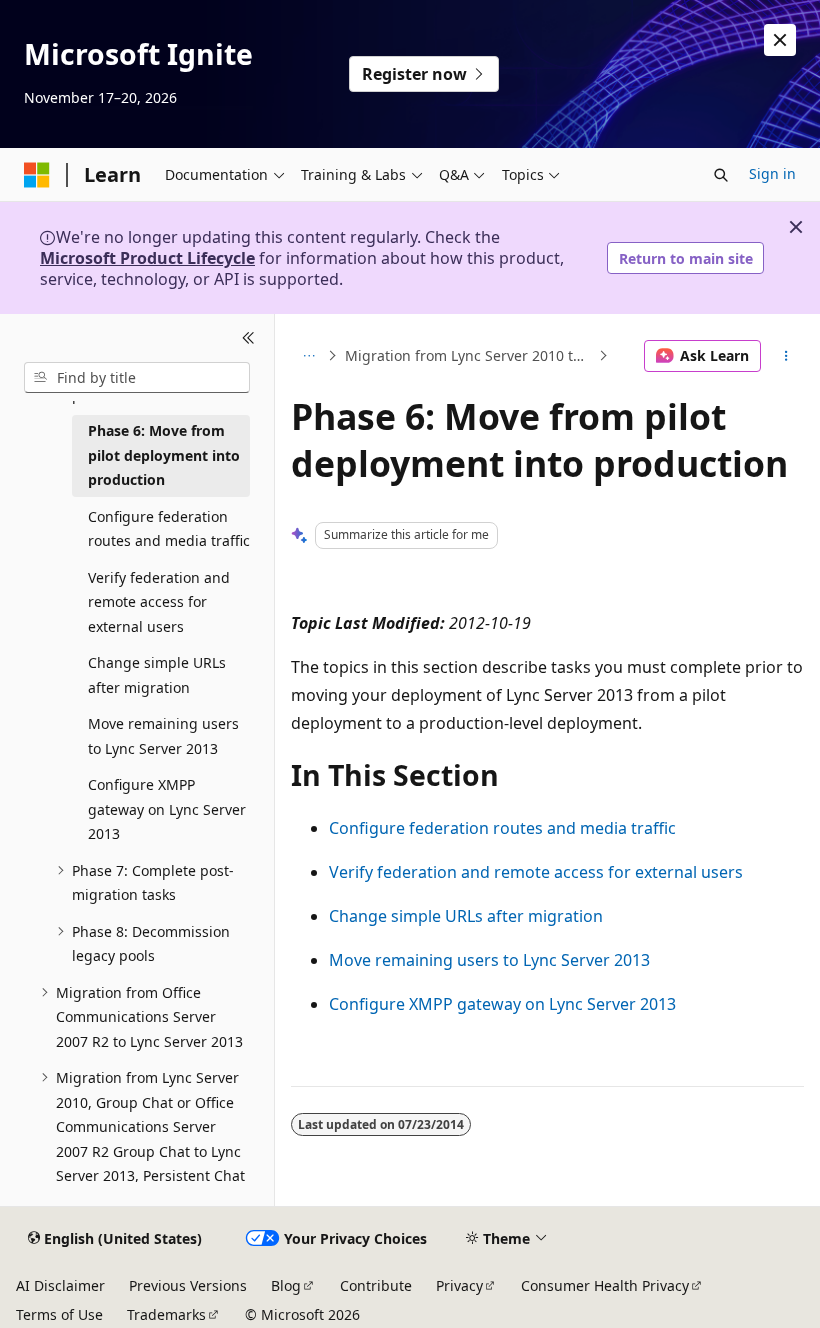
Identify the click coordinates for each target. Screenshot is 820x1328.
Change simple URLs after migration (466, 916)
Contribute (376, 1285)
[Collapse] (248, 338)
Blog (286, 1285)
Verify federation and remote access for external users (536, 872)
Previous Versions (188, 1285)
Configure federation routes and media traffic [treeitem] (169, 529)
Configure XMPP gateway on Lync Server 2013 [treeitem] (167, 809)
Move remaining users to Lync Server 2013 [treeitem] (163, 736)
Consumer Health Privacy (605, 1285)
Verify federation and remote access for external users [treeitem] (159, 602)
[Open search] (721, 175)
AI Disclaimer (60, 1285)
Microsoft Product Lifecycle (147, 258)
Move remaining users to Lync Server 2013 (489, 960)
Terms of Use (59, 1314)
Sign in (772, 173)
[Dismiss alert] (780, 40)
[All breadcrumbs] (308, 356)
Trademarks (166, 1314)
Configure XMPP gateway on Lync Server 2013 (502, 1004)
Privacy (459, 1285)
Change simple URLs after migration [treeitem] (157, 675)
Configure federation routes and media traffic (502, 828)
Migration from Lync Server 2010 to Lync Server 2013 (469, 355)
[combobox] (137, 378)
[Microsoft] (37, 175)
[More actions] (786, 356)
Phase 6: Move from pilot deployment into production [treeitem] (164, 455)
